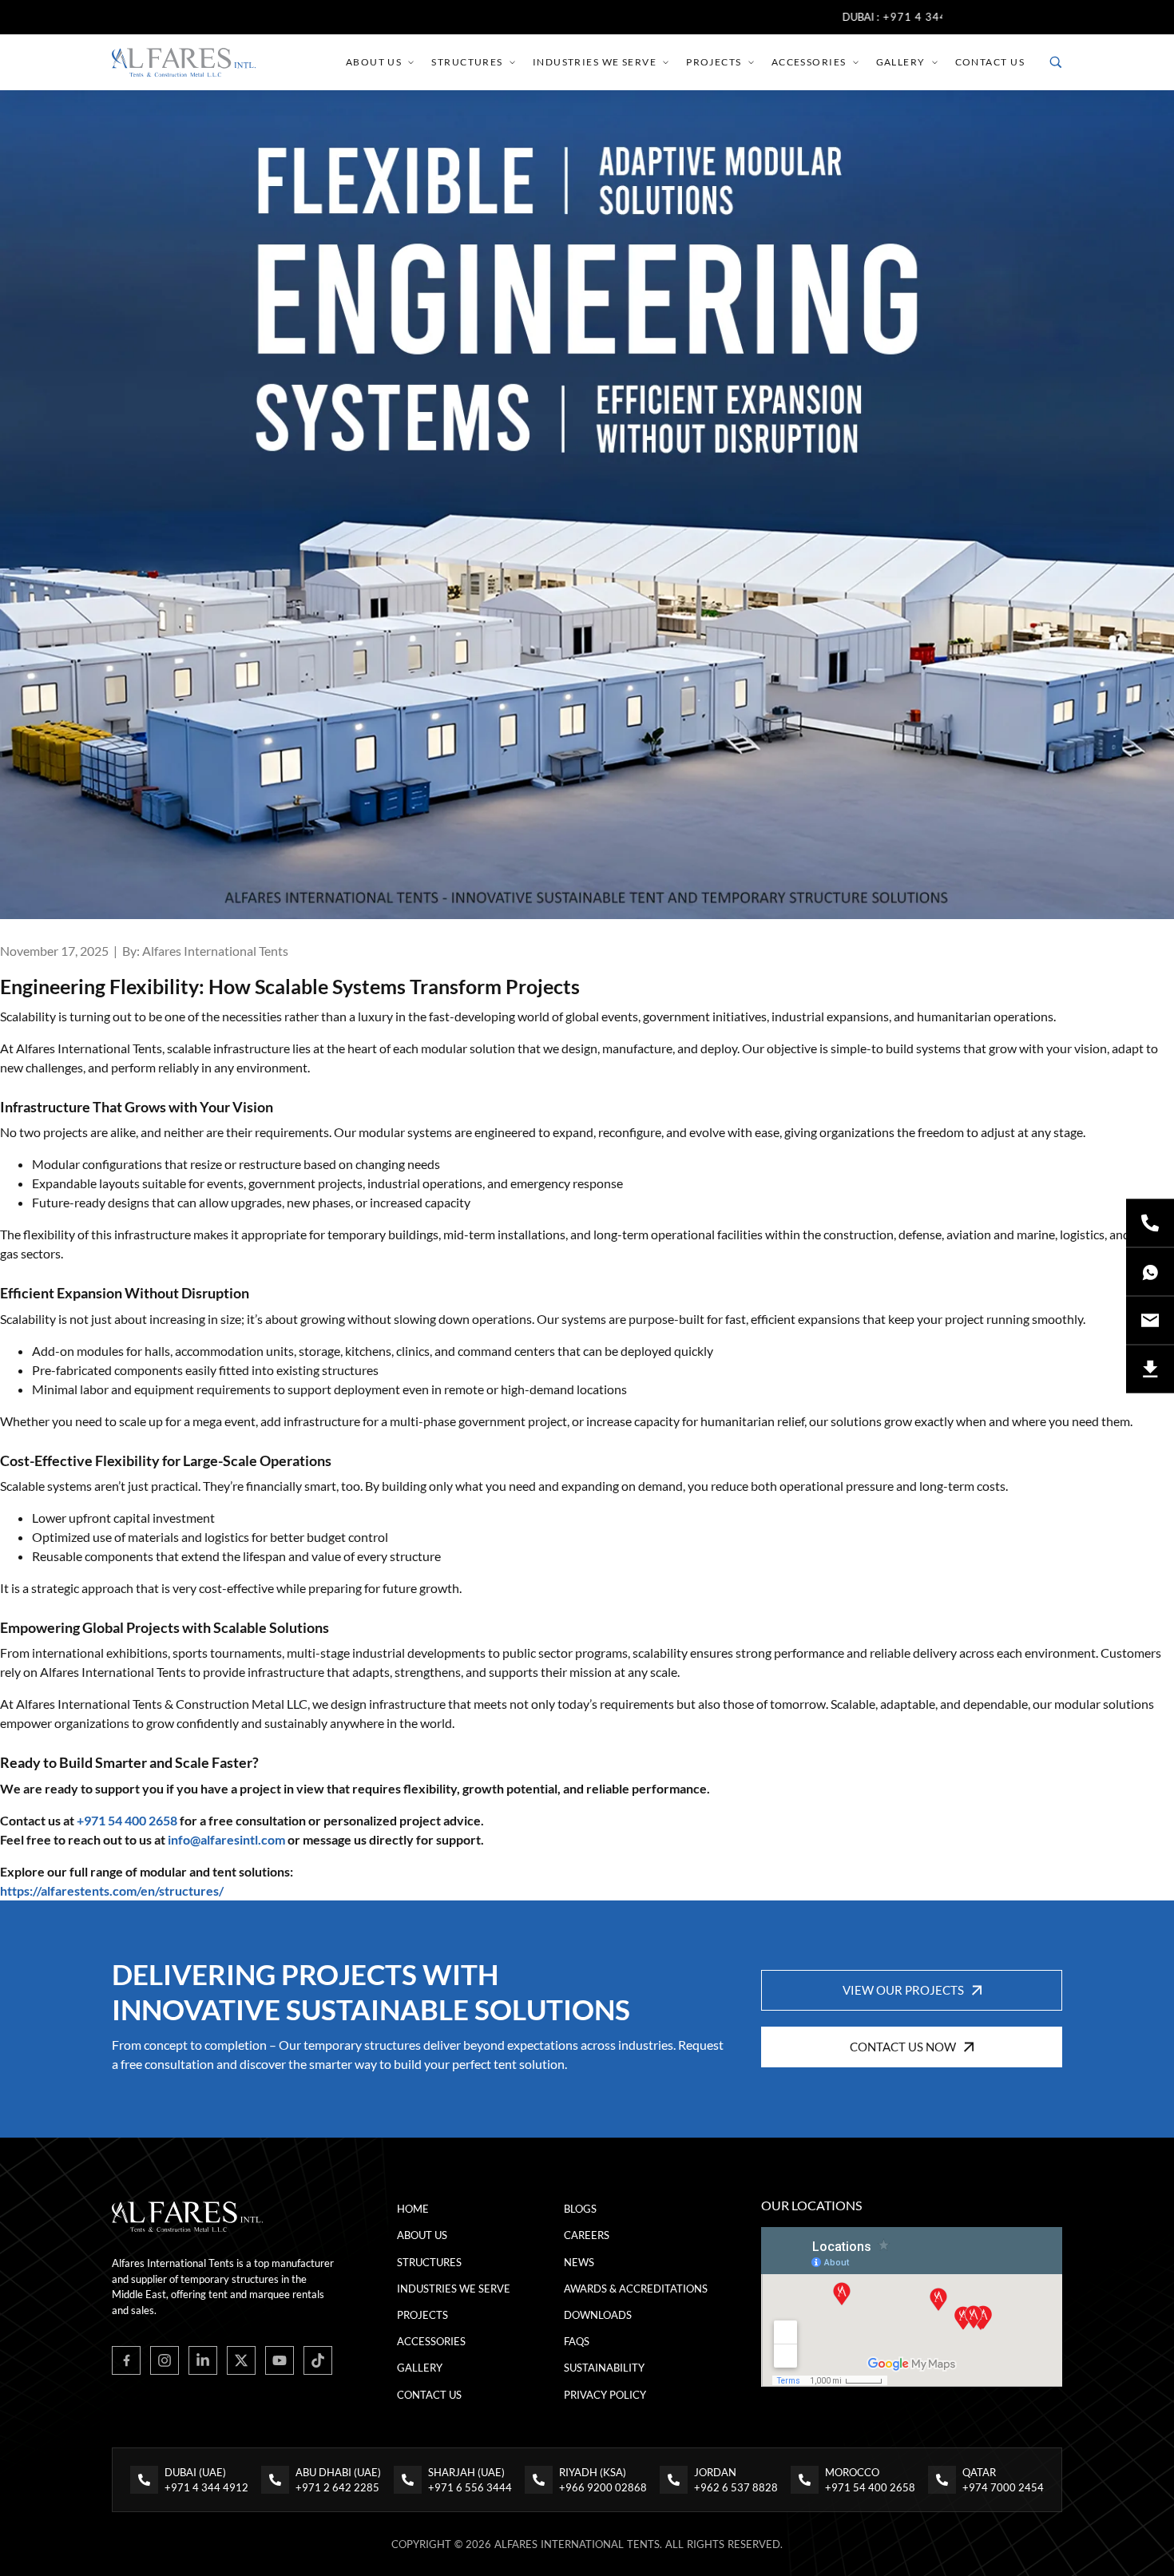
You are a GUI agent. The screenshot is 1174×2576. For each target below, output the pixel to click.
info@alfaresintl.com (226, 1839)
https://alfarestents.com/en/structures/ (112, 1890)
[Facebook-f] (126, 2360)
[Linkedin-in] (203, 2360)
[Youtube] (280, 2360)
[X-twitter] (241, 2360)
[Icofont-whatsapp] (1150, 1272)
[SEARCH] (1056, 62)
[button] (912, 1990)
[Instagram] (165, 2360)
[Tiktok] (318, 2360)
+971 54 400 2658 (127, 1820)
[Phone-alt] (1150, 1223)
